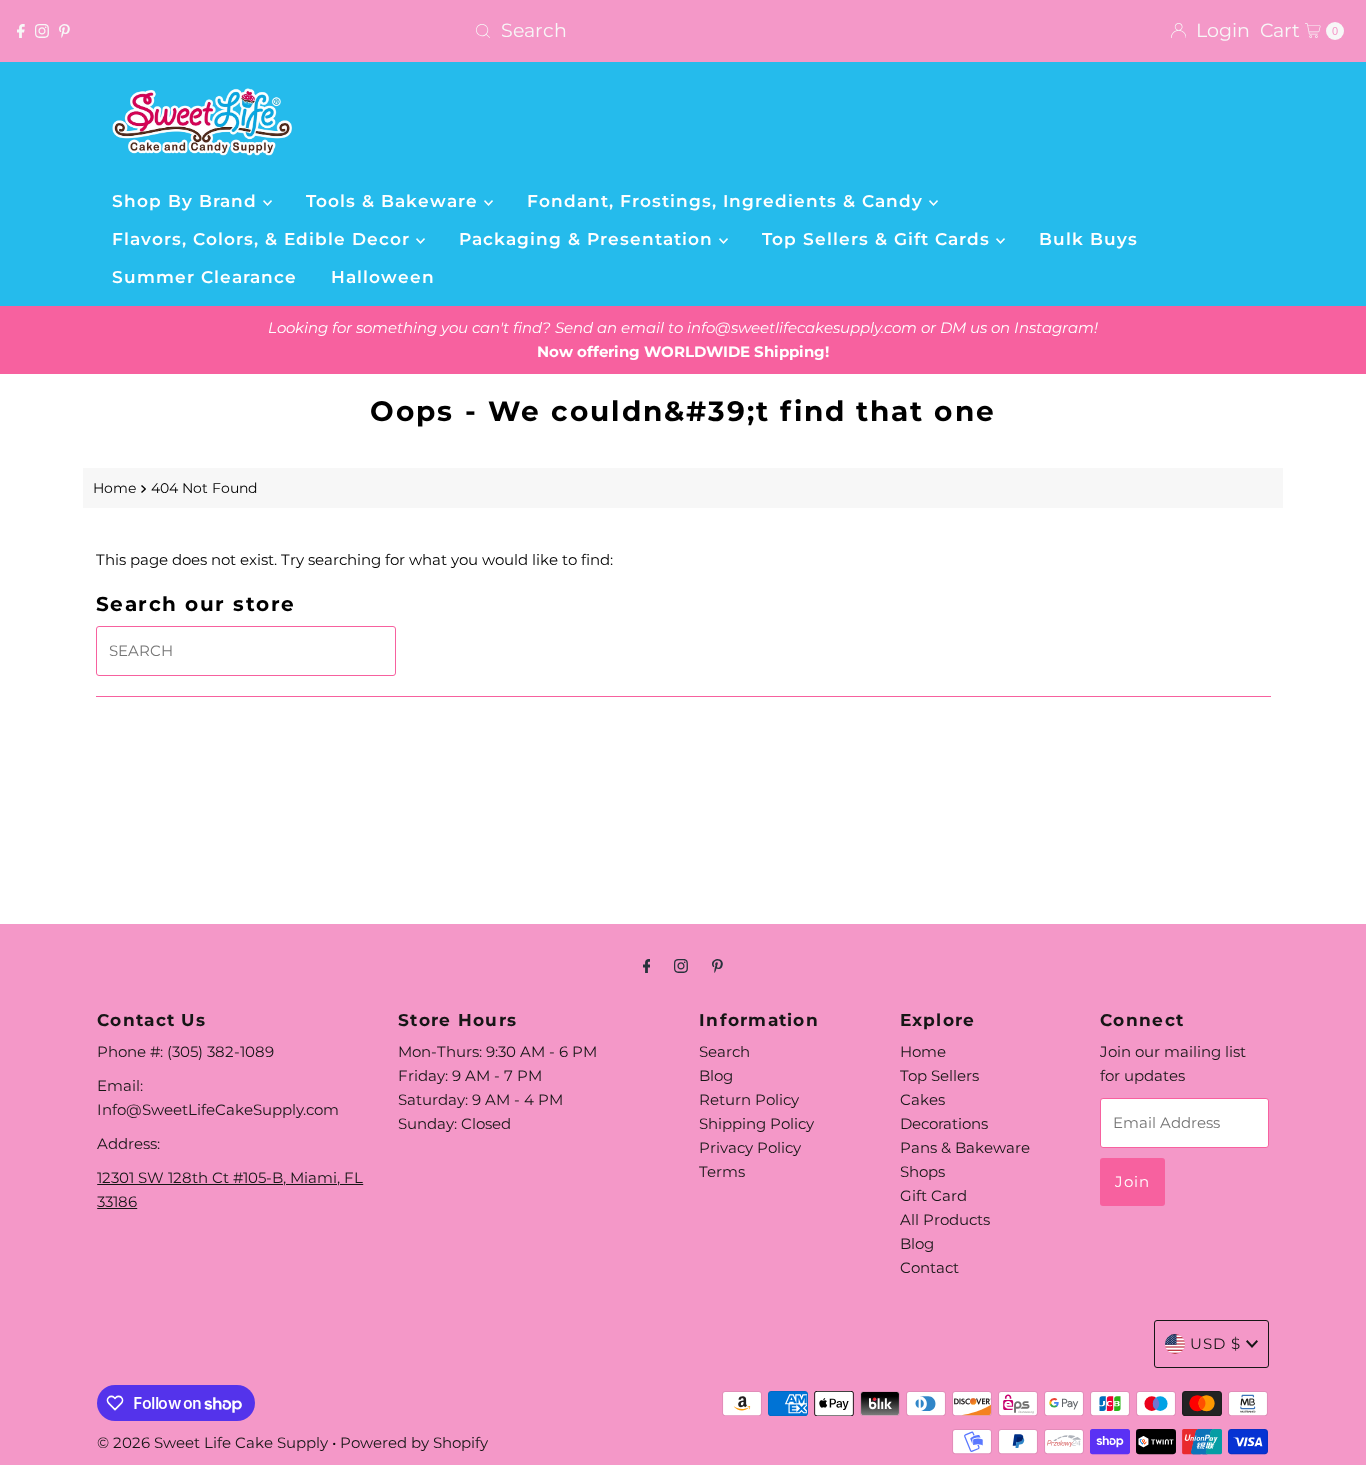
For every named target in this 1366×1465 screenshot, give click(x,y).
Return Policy (749, 1099)
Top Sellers (939, 1075)
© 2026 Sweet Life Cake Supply (212, 1442)
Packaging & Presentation (589, 239)
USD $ (1215, 1343)
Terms (722, 1171)
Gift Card (933, 1195)
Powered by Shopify (414, 1442)
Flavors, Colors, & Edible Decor (264, 239)
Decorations (944, 1123)
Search (724, 1051)
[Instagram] (42, 31)
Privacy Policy (750, 1147)
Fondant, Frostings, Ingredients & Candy (728, 201)
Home (114, 488)
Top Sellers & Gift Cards (879, 239)
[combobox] (682, 31)
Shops (922, 1171)
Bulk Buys (1088, 239)
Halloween (383, 277)
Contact (929, 1267)
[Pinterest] (64, 31)
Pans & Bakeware (965, 1147)
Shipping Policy (756, 1123)
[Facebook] (21, 31)
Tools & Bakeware (395, 201)
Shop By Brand (187, 201)
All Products (945, 1219)
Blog (716, 1075)
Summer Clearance (204, 277)
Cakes (922, 1099)
